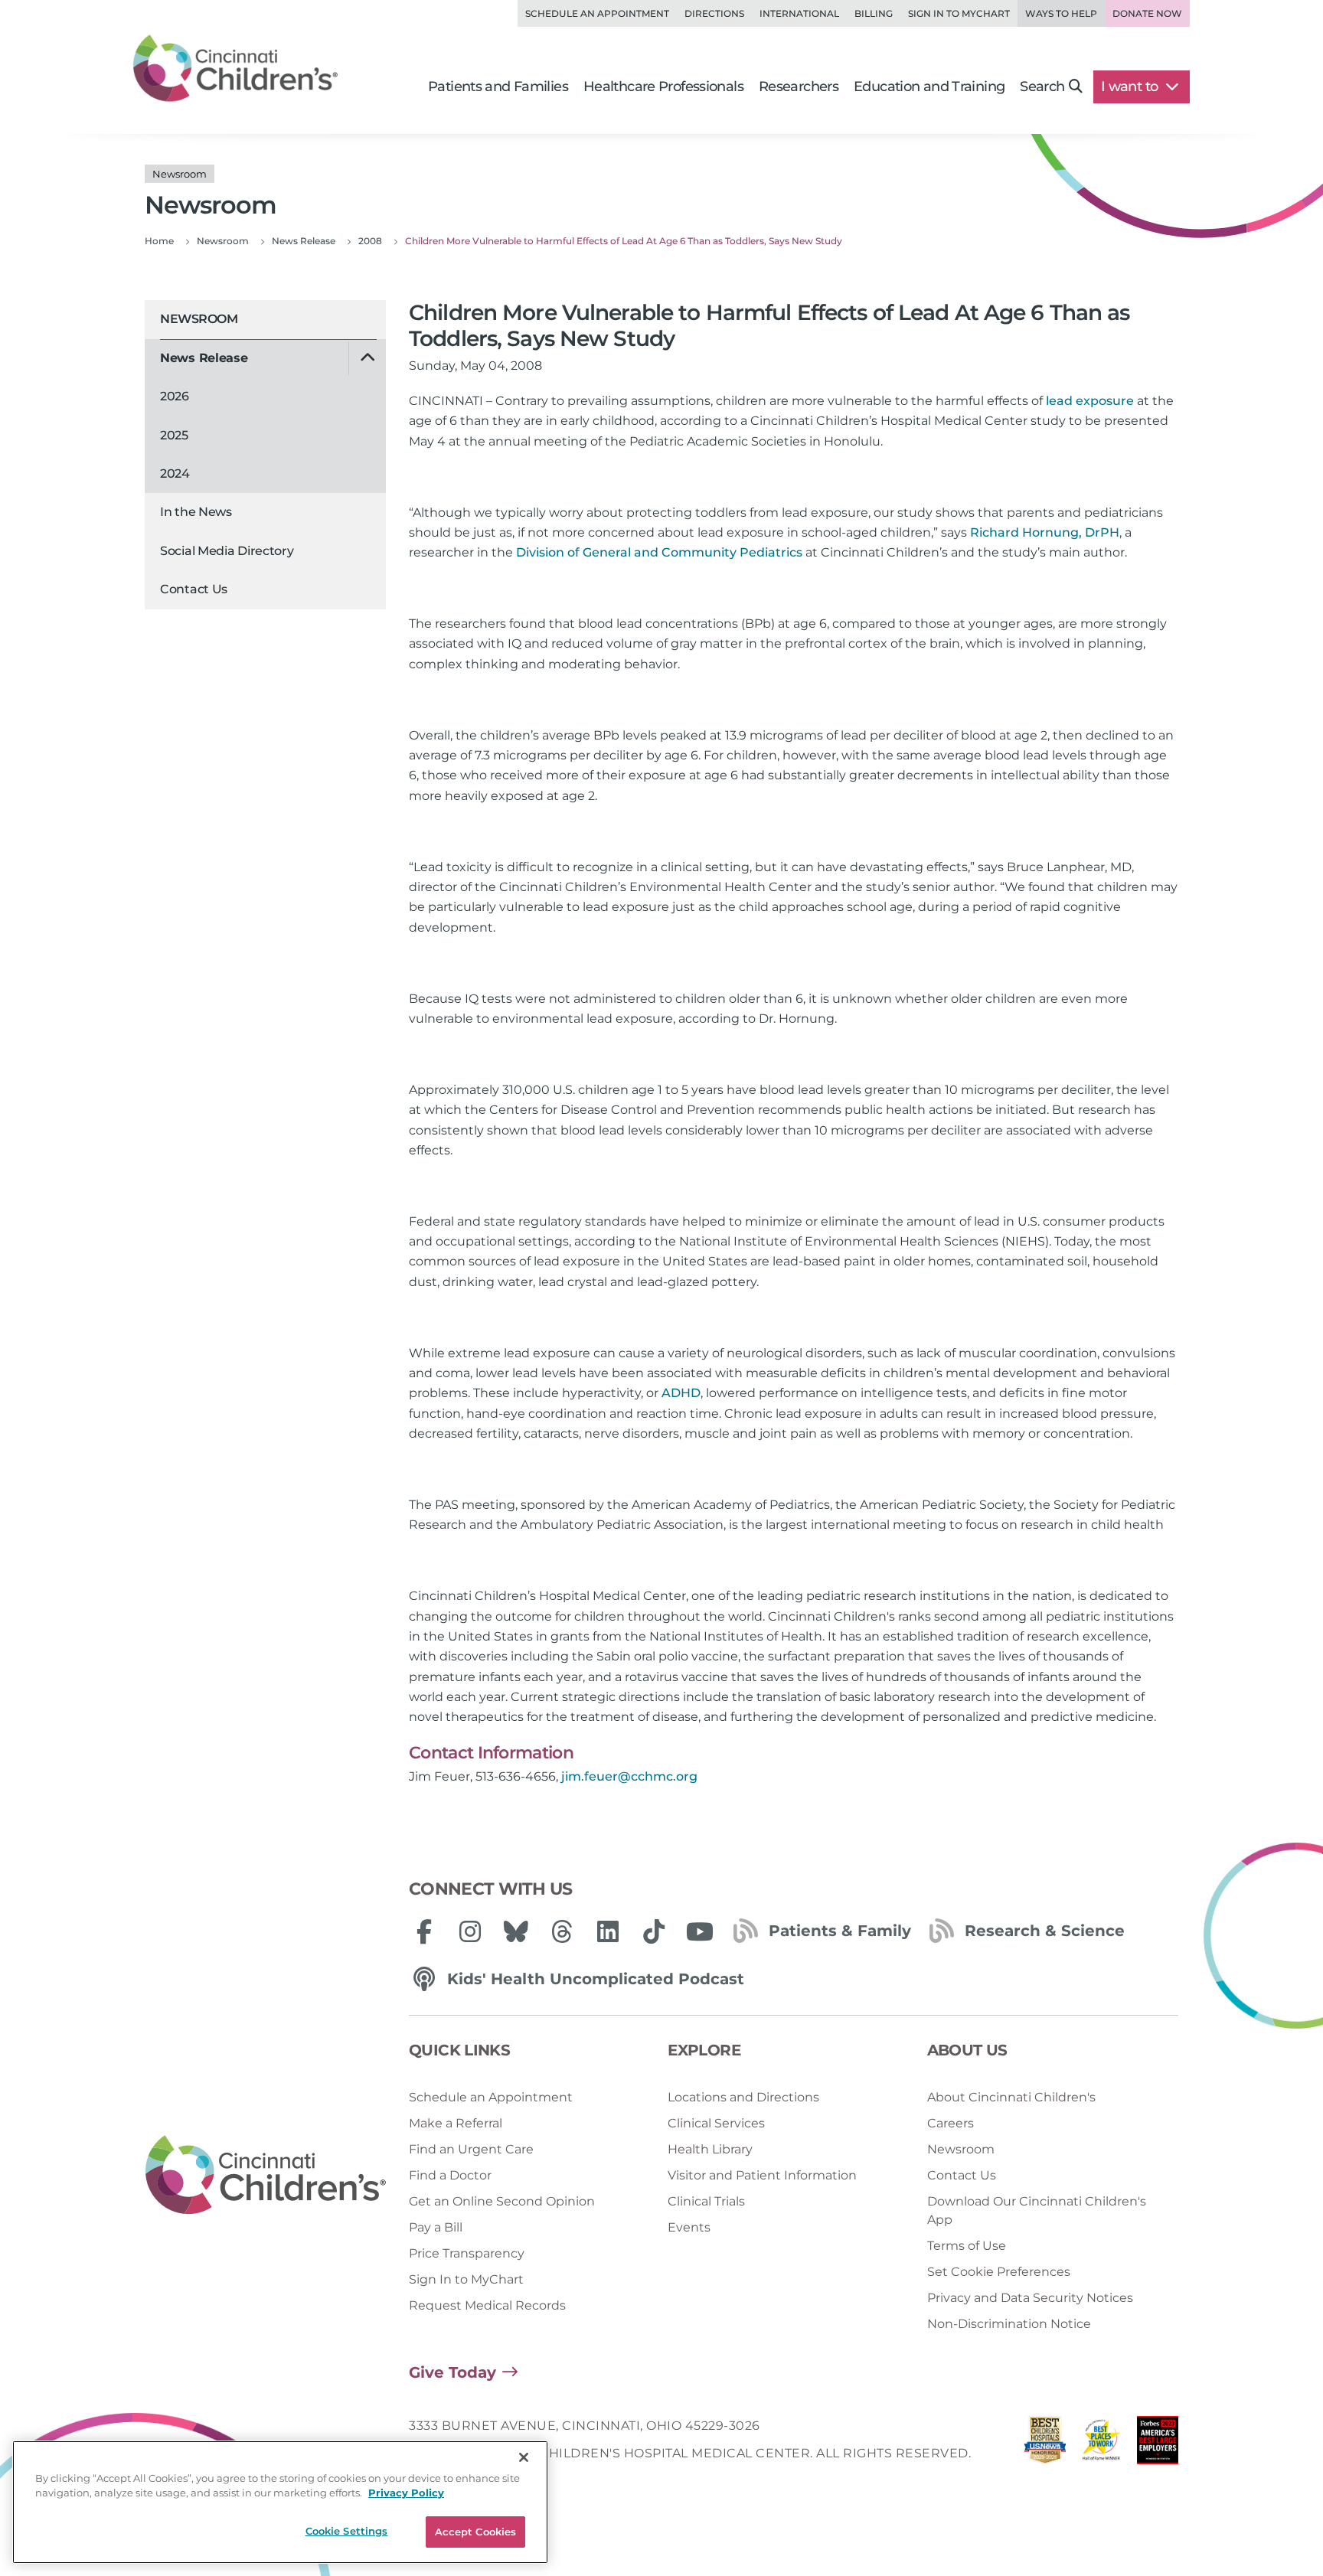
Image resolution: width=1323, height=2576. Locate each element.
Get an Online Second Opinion (502, 2201)
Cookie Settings (347, 2531)
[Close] (524, 2457)
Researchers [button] (799, 87)
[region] (280, 2502)
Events (689, 2227)
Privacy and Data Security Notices (1030, 2298)
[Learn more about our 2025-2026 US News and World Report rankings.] (1045, 2444)
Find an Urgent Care (471, 2149)
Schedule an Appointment (597, 13)
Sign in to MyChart (959, 13)
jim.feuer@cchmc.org (629, 1776)
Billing (874, 13)
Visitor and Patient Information (762, 2175)
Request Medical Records (487, 2305)
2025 (174, 435)
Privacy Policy (406, 2493)
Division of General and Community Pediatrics (659, 552)
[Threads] (562, 1931)
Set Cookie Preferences (999, 2272)
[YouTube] (700, 1931)
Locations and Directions (743, 2097)
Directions (714, 13)
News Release (204, 358)
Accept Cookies (476, 2532)
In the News (196, 512)
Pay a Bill (436, 2227)
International (799, 13)
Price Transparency (467, 2253)
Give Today (452, 2372)
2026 (175, 396)
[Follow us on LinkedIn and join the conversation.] (608, 1931)
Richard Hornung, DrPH (1045, 532)
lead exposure (1090, 401)
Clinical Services (716, 2123)
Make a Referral (456, 2123)
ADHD (681, 1393)
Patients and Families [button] (498, 87)
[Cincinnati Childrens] (266, 2176)
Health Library (710, 2149)
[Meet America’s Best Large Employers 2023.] (1158, 2444)
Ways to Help (1061, 13)
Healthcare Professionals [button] (663, 87)
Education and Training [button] (929, 87)
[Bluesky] (516, 1931)
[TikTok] (654, 1931)
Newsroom (199, 319)
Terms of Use (967, 2246)
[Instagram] (470, 1931)
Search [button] (1042, 87)
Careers (951, 2123)
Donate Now (1147, 13)
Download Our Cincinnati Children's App (1037, 2210)
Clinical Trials (706, 2201)
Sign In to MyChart (466, 2279)
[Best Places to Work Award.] (1102, 2444)
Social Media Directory (227, 551)
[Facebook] (424, 1931)
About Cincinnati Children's (1011, 2097)
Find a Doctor (450, 2175)
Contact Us (194, 589)
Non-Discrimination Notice (1009, 2324)
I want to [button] (1131, 87)
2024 (175, 473)
